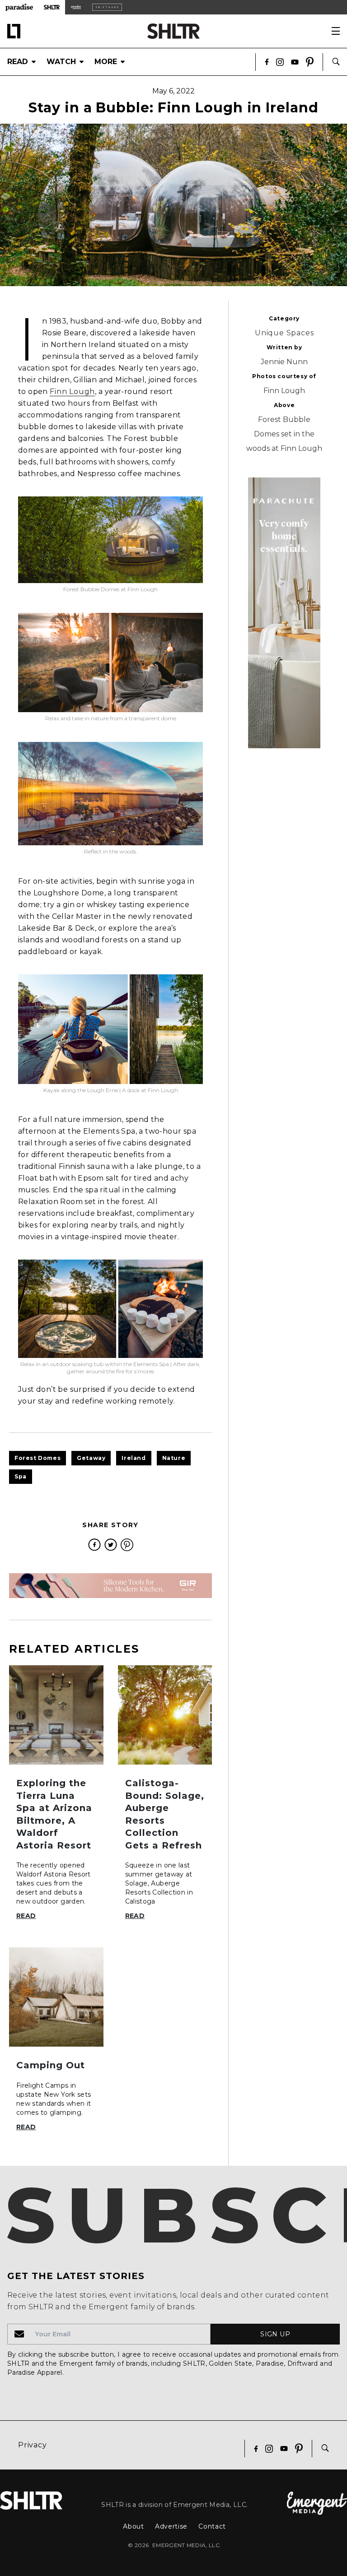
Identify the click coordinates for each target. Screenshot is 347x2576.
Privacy (33, 2445)
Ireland (134, 1458)
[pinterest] (127, 1545)
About (134, 2526)
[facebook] (94, 1545)
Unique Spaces (284, 333)
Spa (21, 1476)
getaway (91, 1458)
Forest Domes (38, 1458)
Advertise (171, 2526)
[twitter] (111, 1545)
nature (174, 1458)
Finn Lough (72, 391)
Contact (212, 2526)
